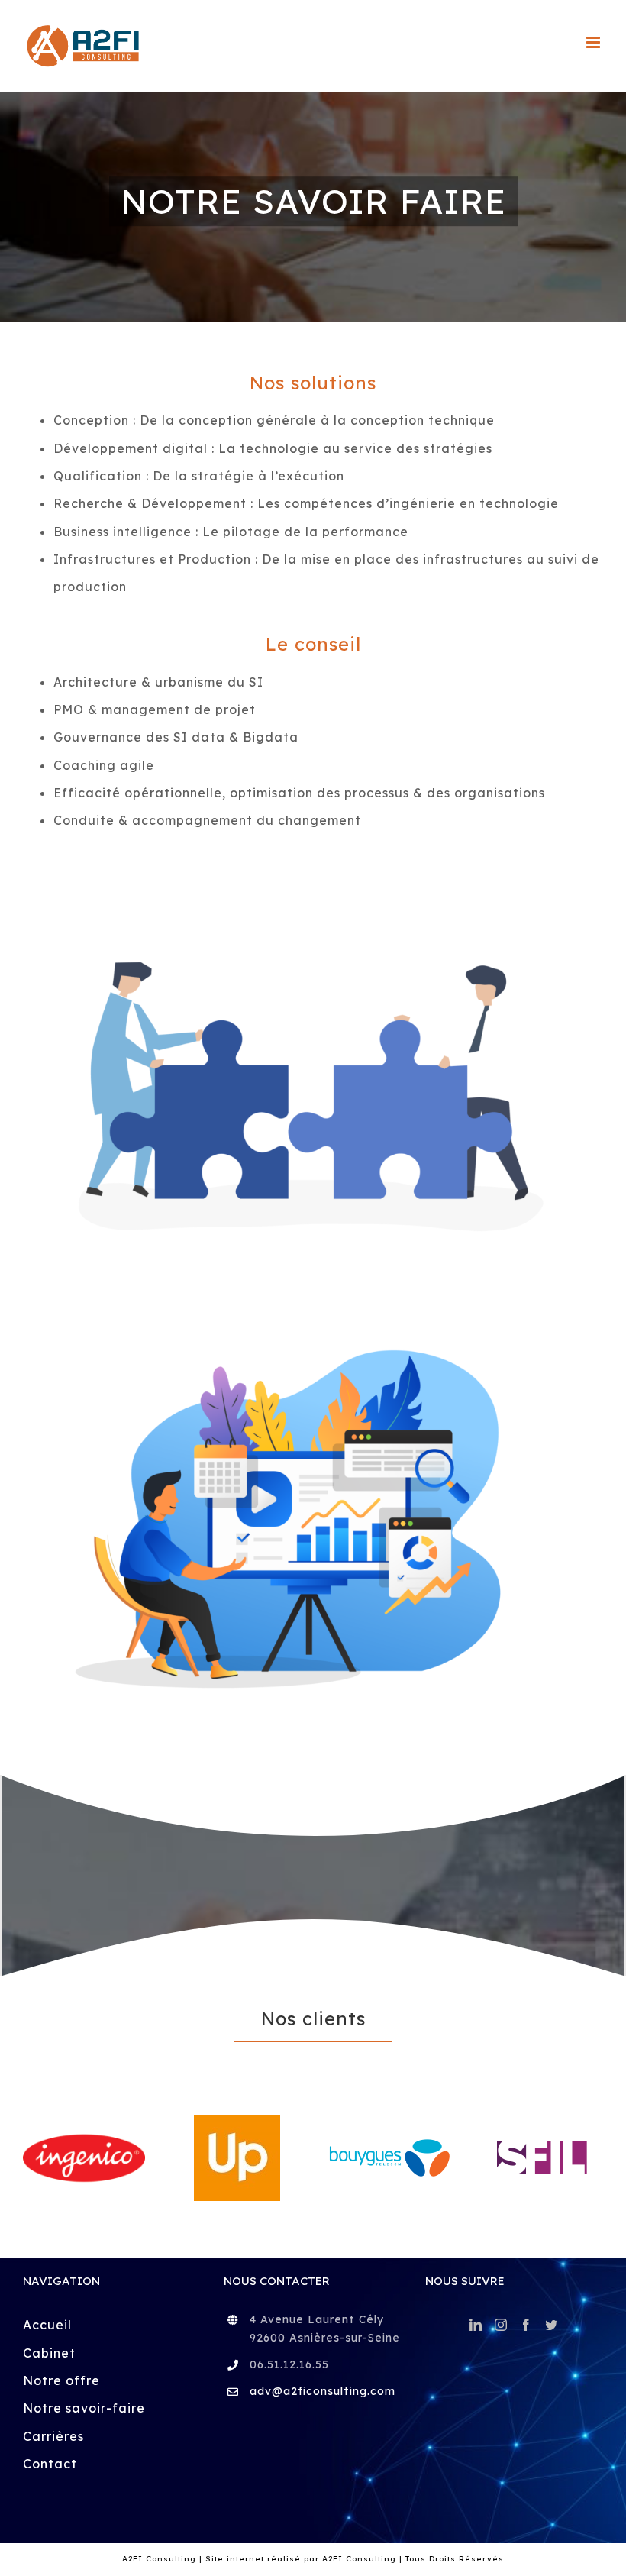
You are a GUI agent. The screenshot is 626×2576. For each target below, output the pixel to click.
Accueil (47, 2257)
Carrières (53, 2368)
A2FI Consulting (359, 2491)
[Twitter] (552, 2257)
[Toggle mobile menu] (595, 42)
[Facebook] (526, 2257)
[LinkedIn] (476, 2257)
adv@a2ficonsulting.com (323, 2323)
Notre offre (61, 2313)
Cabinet (49, 2284)
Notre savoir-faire (84, 2340)
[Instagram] (501, 2257)
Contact (50, 2396)
